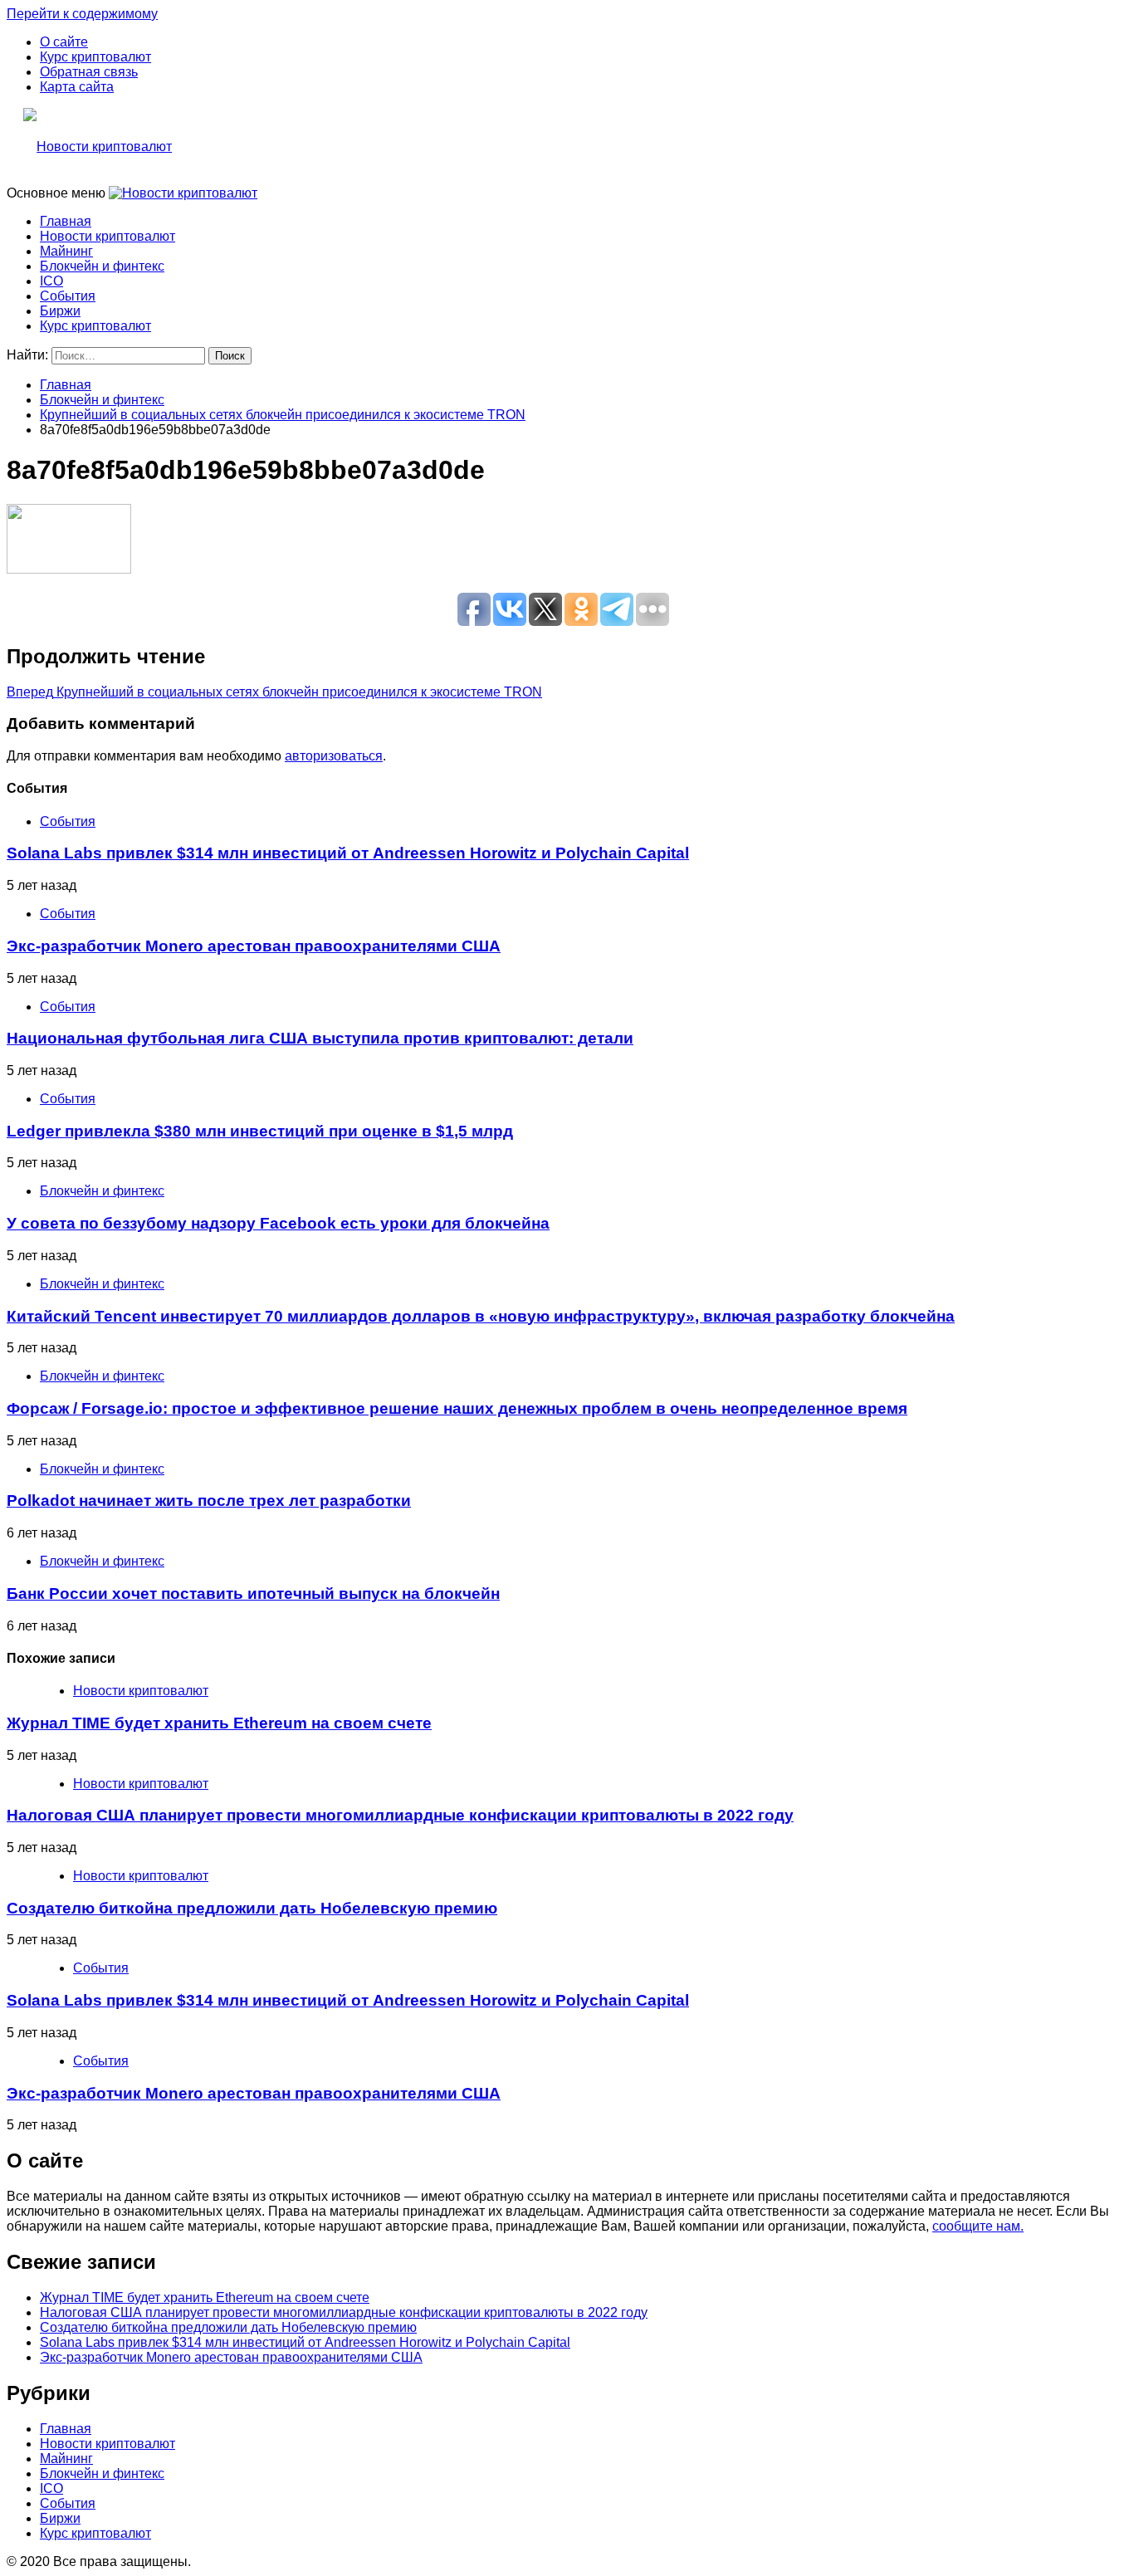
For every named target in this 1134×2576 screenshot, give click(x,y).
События (68, 296)
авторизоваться (334, 756)
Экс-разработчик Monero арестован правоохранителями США (254, 946)
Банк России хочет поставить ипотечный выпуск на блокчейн (253, 1594)
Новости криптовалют (108, 236)
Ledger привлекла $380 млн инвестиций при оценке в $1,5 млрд (260, 1131)
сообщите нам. (978, 2226)
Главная (66, 221)
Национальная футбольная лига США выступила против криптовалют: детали (320, 1038)
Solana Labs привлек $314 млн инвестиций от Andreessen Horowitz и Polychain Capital (348, 853)
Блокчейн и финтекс (102, 266)
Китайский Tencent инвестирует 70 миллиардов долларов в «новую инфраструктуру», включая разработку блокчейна (481, 1316)
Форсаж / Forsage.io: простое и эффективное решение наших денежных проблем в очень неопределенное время (457, 1408)
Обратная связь (89, 72)
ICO (51, 281)
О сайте (64, 42)
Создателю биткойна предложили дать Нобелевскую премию (252, 1908)
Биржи (60, 311)
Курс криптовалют (95, 57)
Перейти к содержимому (82, 14)
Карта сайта (77, 87)
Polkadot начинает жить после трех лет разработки (209, 1501)
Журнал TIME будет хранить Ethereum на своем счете (219, 1723)
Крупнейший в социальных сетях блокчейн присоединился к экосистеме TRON (274, 692)
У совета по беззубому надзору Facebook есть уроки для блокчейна (278, 1223)
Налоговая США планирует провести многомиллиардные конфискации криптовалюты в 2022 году (400, 1815)
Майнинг (66, 251)
